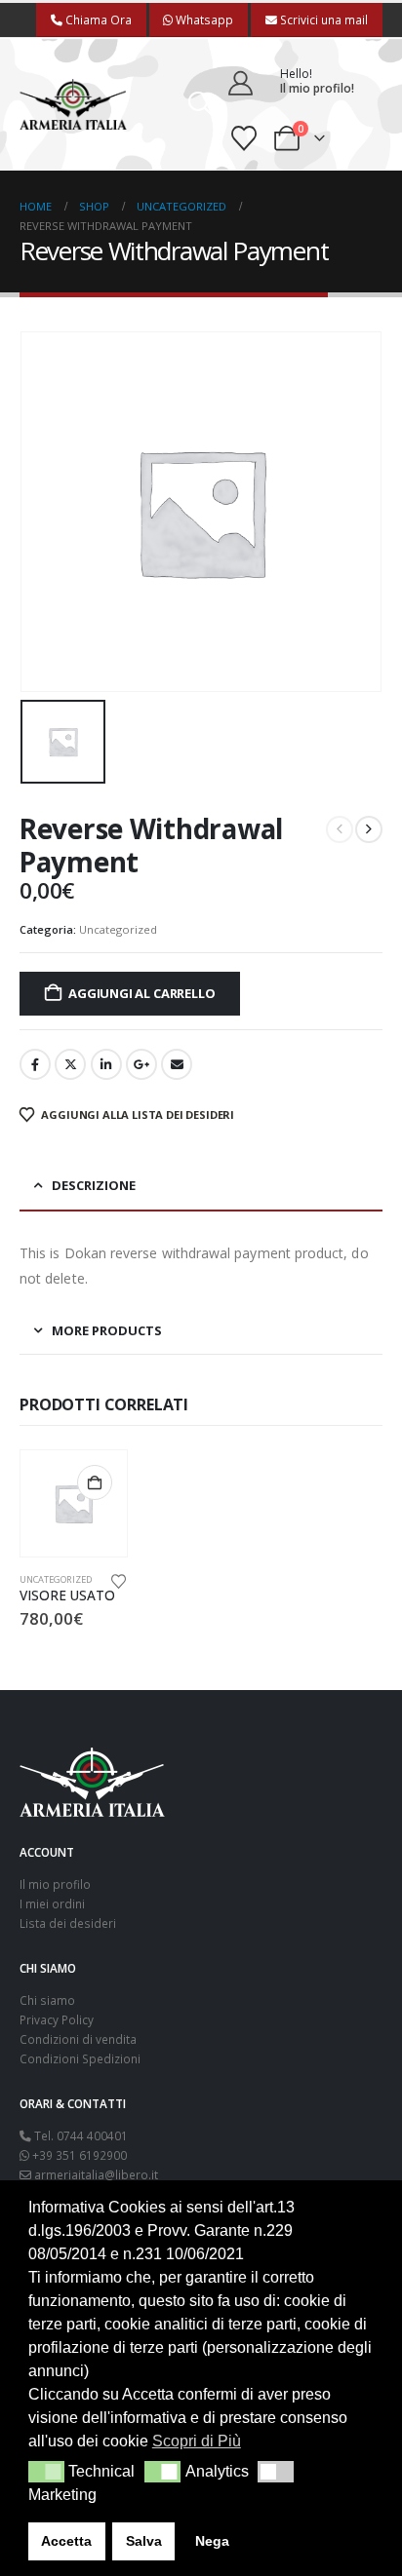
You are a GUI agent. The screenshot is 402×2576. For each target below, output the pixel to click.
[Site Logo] (73, 105)
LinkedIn (106, 1064)
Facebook (35, 1064)
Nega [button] (212, 2541)
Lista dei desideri (68, 1923)
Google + (141, 1064)
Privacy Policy (57, 2019)
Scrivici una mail (322, 19)
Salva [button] (144, 2541)
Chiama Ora (97, 19)
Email (177, 1064)
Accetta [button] (66, 2541)
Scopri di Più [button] (197, 2441)
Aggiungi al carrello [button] (95, 1482)
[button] (201, 104)
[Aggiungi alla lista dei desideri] (118, 1580)
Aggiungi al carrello (141, 993)
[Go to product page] (74, 1503)
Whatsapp (203, 19)
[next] (369, 829)
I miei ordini (52, 1903)
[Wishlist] (244, 138)
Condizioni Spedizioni (80, 2058)
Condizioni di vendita (78, 2039)
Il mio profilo (55, 1884)
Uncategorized (118, 929)
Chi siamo (47, 2000)
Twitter (70, 1064)
